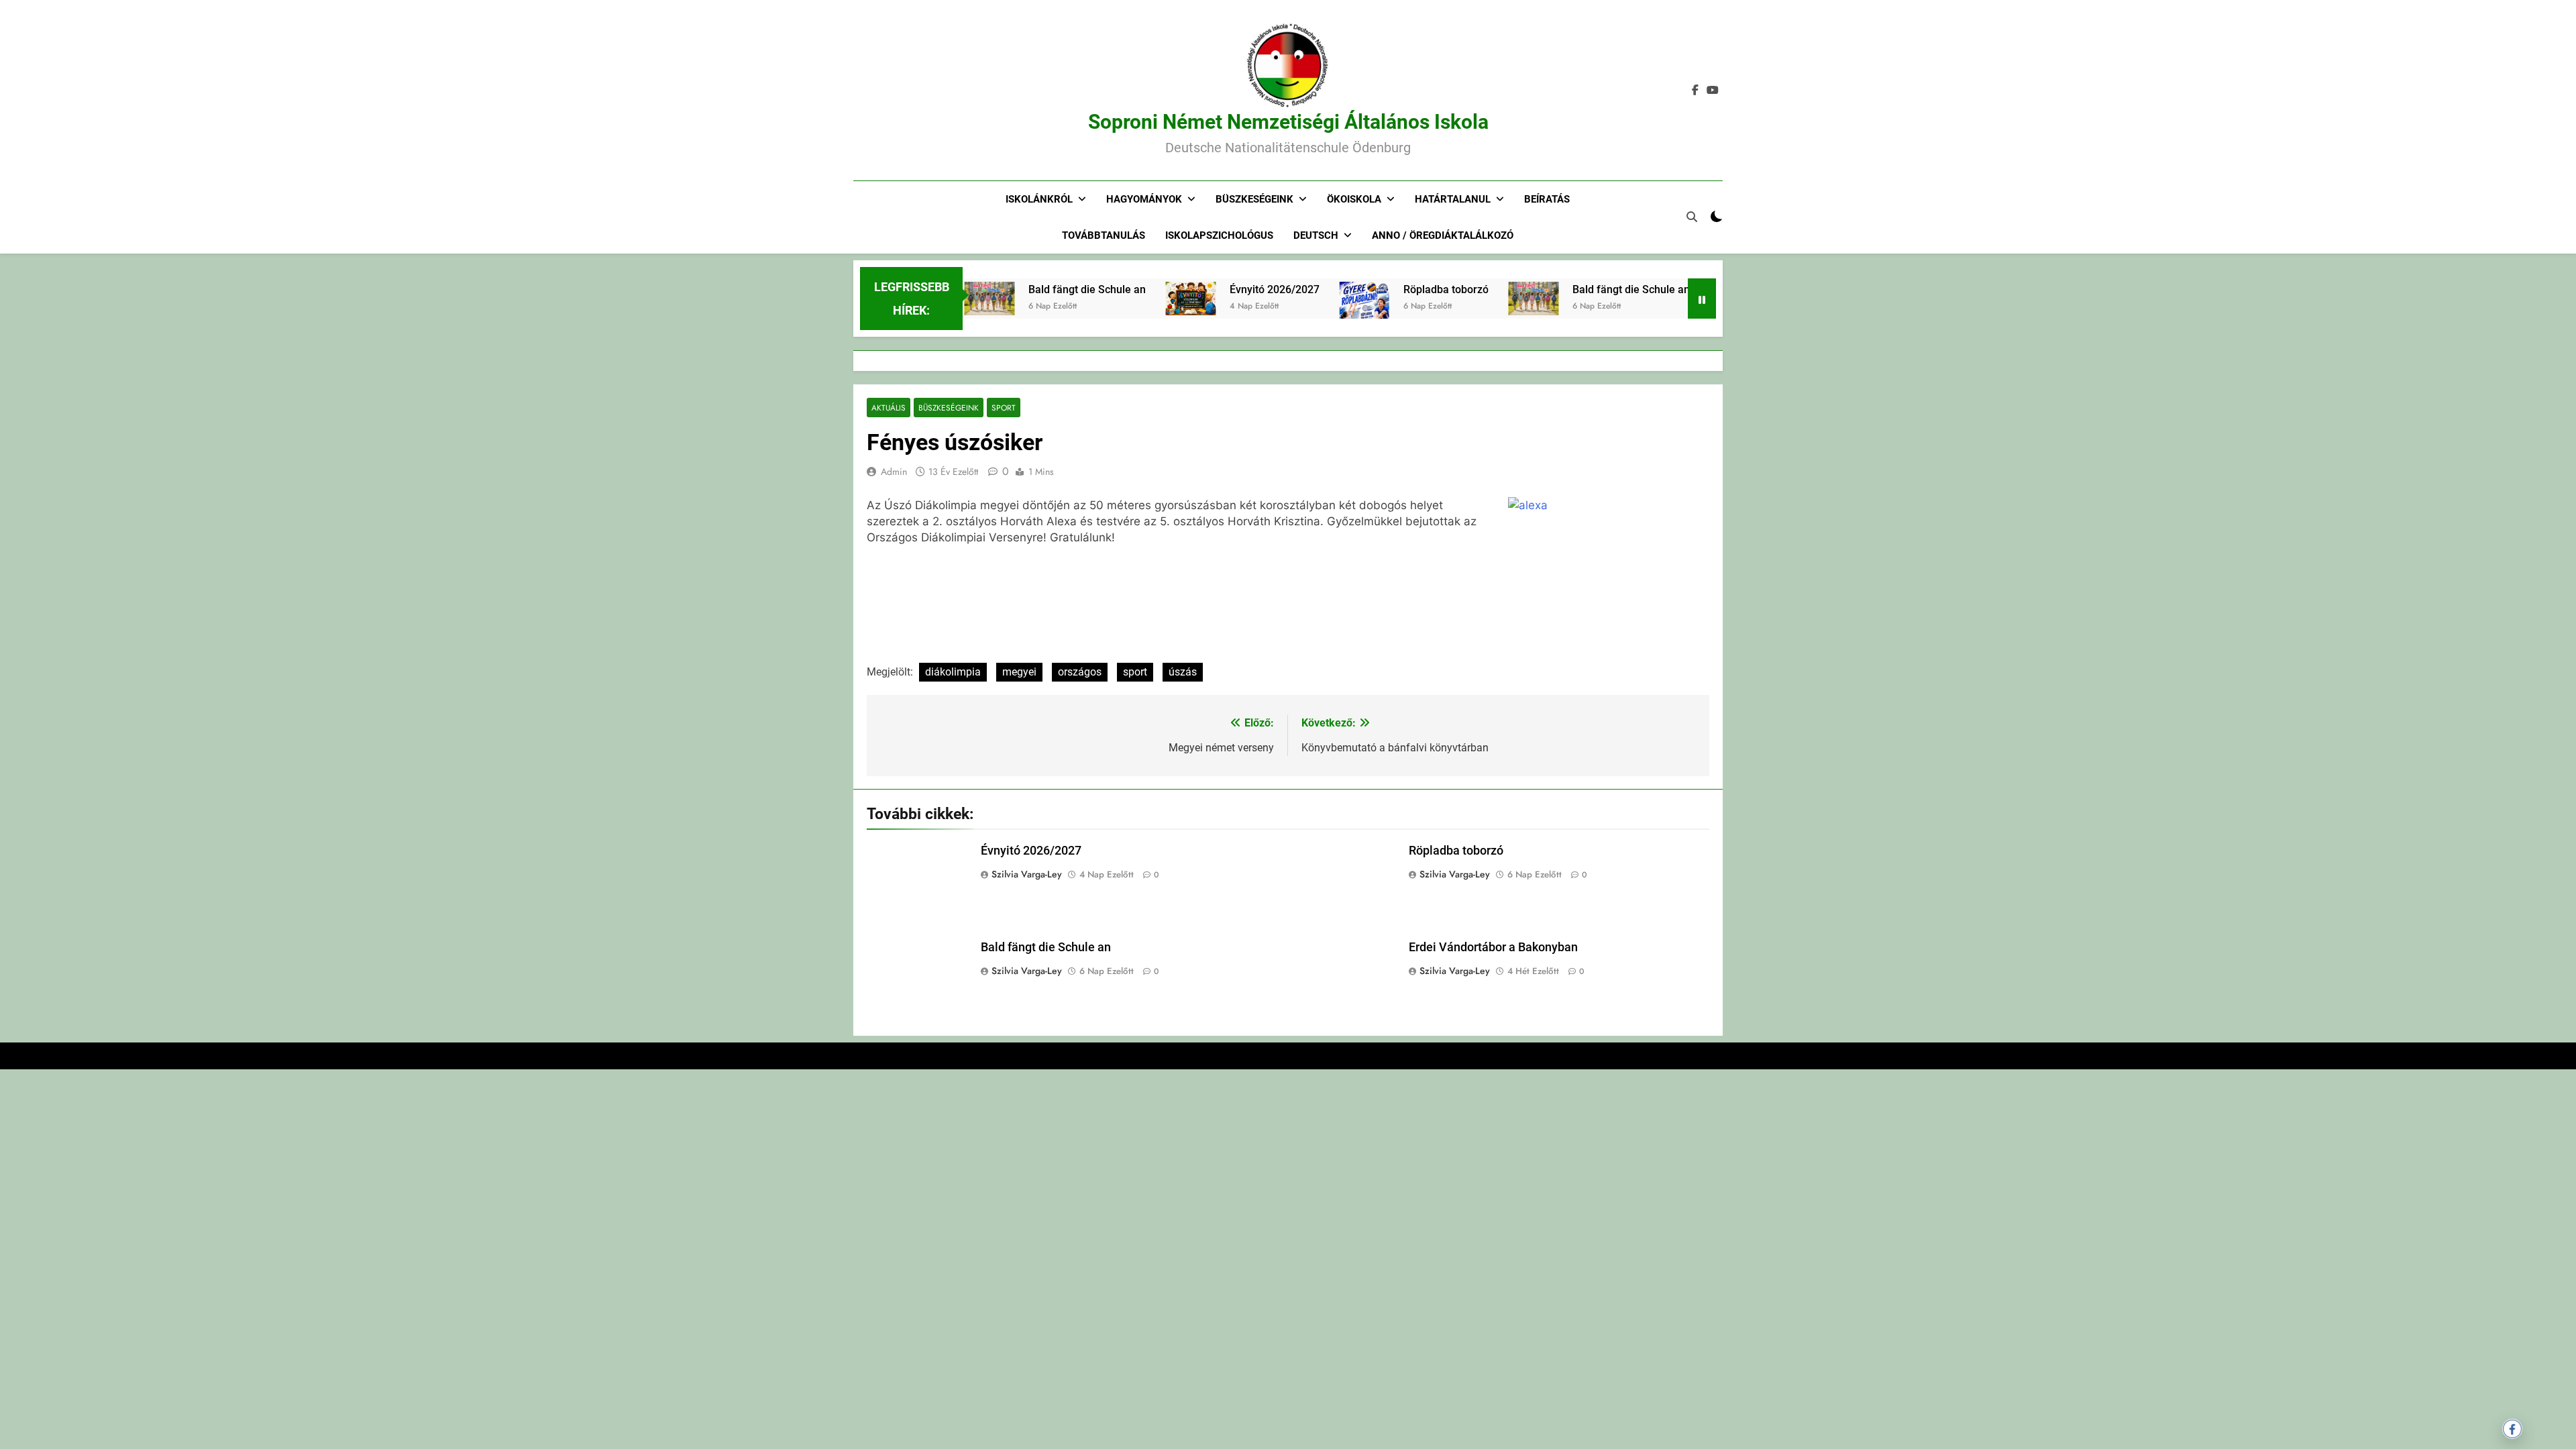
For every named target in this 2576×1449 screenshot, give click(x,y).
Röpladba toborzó (1404, 289)
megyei (1019, 672)
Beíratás (1547, 199)
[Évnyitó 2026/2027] (1149, 299)
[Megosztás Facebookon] (2512, 1429)
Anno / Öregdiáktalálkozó (1443, 235)
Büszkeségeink (1254, 199)
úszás (1183, 672)
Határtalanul (1453, 199)
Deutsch (1316, 235)
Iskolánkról (1039, 199)
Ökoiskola (1354, 199)
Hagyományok (1144, 199)
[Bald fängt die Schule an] (1492, 299)
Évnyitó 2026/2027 (1233, 289)
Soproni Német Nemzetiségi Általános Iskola (1288, 122)
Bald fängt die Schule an (1045, 289)
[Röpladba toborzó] (1323, 317)
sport (1135, 672)
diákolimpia (953, 672)
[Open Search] (1692, 217)
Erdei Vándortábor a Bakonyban (1493, 947)
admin (894, 472)
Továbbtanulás (1104, 235)
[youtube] (1713, 91)
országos (1080, 672)
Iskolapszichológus (1219, 235)
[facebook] (1695, 91)
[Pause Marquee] (1702, 299)
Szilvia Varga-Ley (1027, 874)
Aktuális (889, 408)
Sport (1004, 408)
